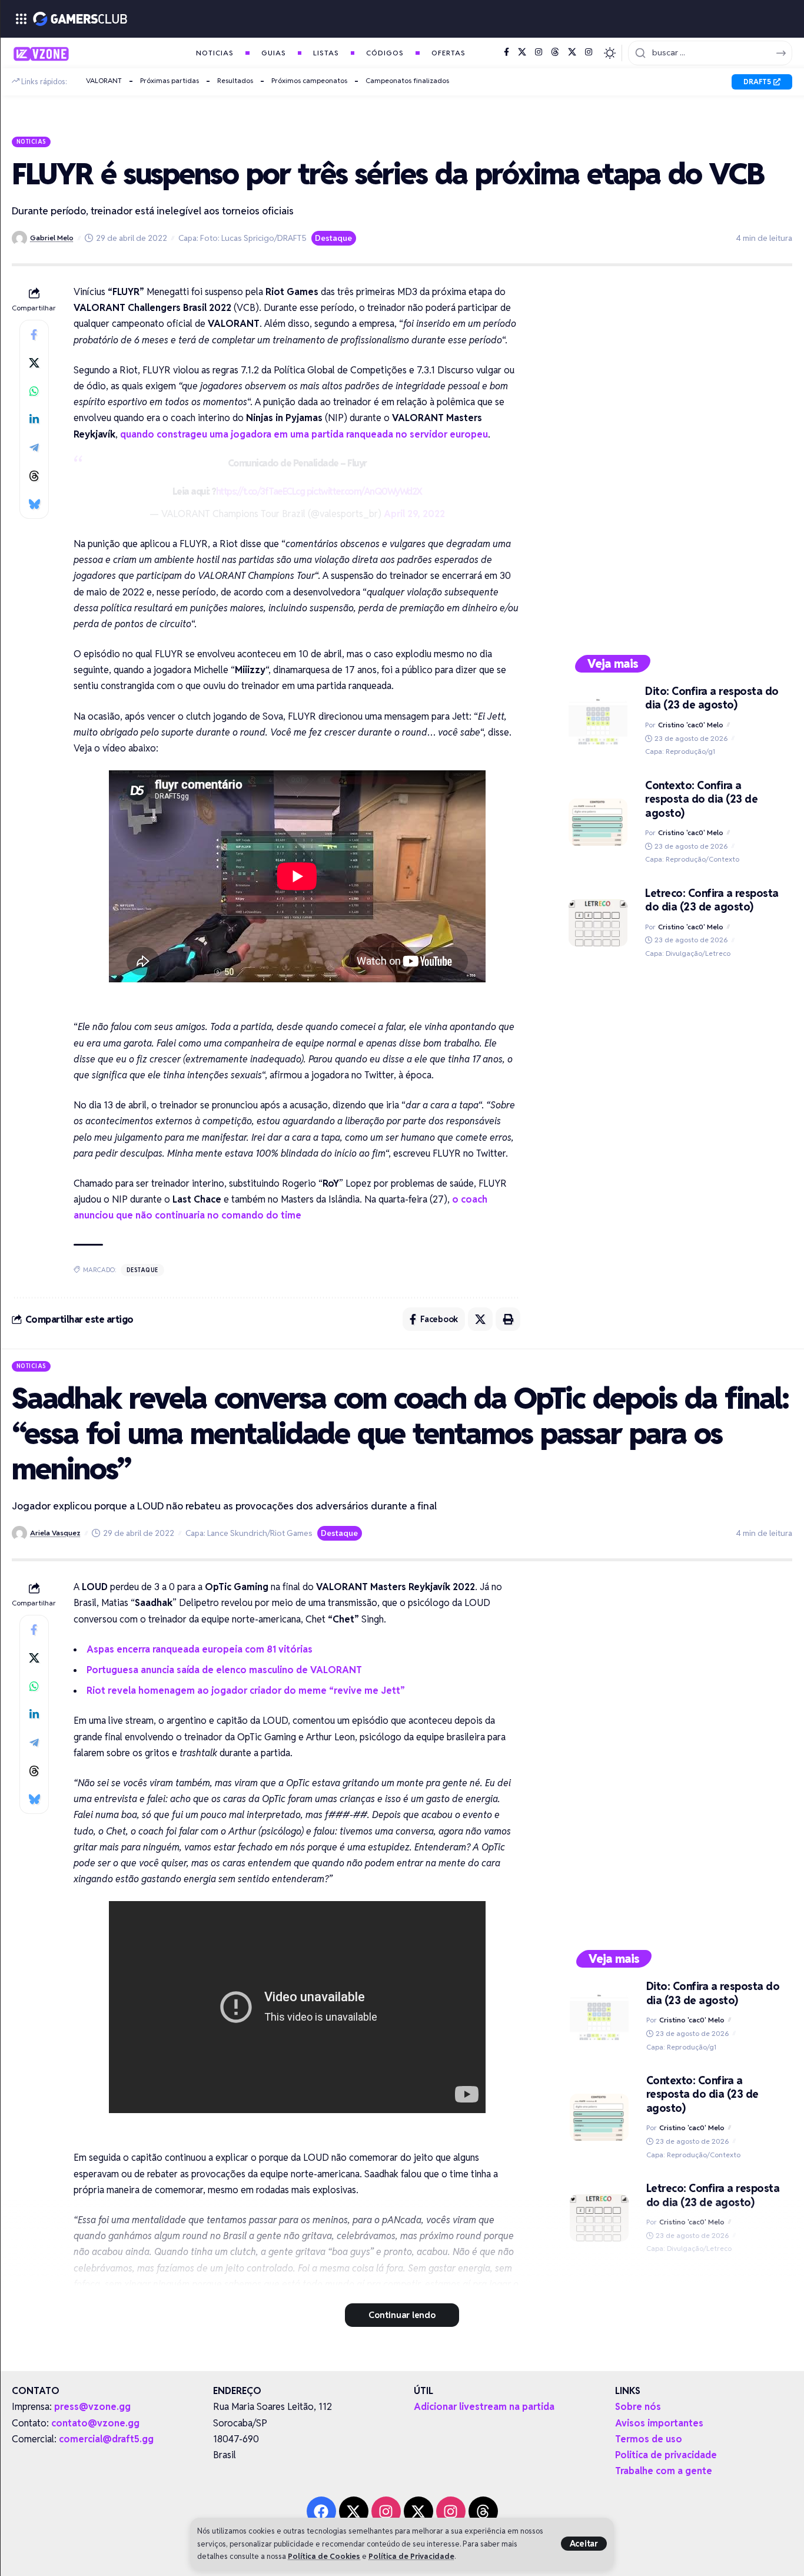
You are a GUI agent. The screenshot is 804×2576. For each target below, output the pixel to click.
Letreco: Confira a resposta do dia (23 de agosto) (712, 900)
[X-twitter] (354, 2511)
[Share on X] (34, 363)
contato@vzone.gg (95, 2423)
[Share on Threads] (34, 476)
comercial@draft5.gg (106, 2439)
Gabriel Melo (52, 238)
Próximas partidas (170, 80)
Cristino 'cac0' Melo (691, 725)
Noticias (31, 141)
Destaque (333, 238)
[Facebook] (506, 52)
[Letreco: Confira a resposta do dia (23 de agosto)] (598, 923)
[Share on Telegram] (34, 448)
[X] (522, 52)
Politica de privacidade (666, 2455)
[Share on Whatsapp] (34, 391)
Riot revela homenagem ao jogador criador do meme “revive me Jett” (246, 1691)
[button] (584, 2544)
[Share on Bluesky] (34, 504)
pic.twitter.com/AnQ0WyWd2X (364, 491)
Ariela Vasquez (55, 1533)
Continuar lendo (402, 2315)
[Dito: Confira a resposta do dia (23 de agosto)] (598, 721)
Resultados (235, 80)
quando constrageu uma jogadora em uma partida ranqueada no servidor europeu (304, 434)
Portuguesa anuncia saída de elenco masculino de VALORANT (224, 1670)
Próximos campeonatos (309, 80)
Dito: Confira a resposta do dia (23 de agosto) (712, 698)
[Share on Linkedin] (34, 419)
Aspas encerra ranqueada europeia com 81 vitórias (200, 1649)
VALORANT (104, 80)
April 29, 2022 (414, 514)
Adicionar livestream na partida (484, 2407)
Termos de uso (649, 2439)
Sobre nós (638, 2407)
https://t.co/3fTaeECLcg (260, 491)
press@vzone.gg (92, 2407)
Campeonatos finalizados (407, 80)
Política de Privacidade (411, 2556)
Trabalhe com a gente (664, 2471)
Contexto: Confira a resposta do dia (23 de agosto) (701, 799)
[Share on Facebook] (34, 335)
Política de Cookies (324, 2556)
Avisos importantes (659, 2423)
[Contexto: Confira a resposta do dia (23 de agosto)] (598, 822)
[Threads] (555, 52)
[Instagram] (539, 52)
